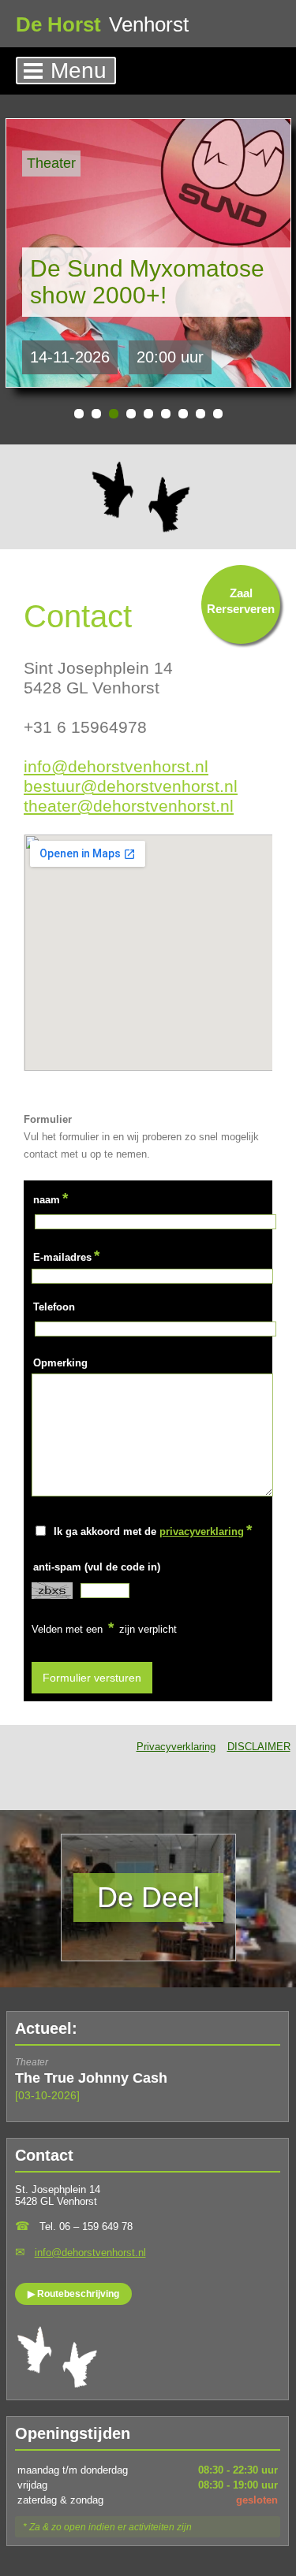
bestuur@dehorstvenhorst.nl (131, 786)
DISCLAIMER (259, 1747)
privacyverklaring (202, 1531)
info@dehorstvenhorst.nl (116, 766)
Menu (79, 71)
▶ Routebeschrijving (73, 2294)
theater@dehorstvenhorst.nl (129, 806)
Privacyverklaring (176, 1747)
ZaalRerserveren (241, 601)
